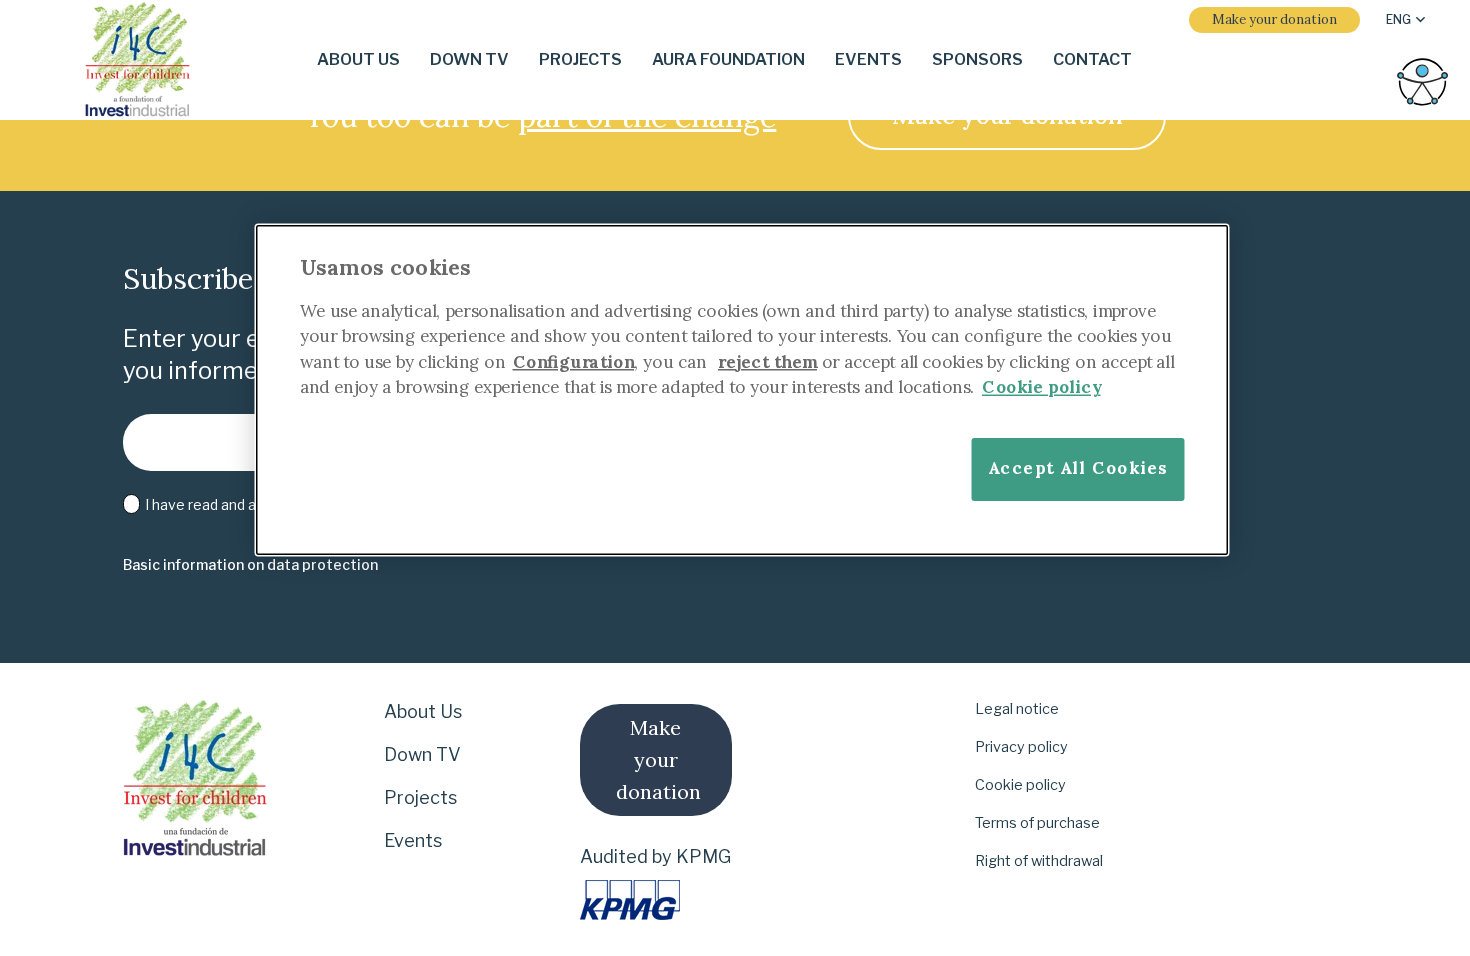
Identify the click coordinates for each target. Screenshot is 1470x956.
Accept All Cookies (1078, 467)
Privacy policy (1021, 747)
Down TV (422, 754)
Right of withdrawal (1039, 861)
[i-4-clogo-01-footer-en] (137, 60)
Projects (420, 797)
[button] (1405, 20)
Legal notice (1017, 709)
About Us (423, 711)
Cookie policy (1020, 785)
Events (413, 840)
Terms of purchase (1037, 823)
